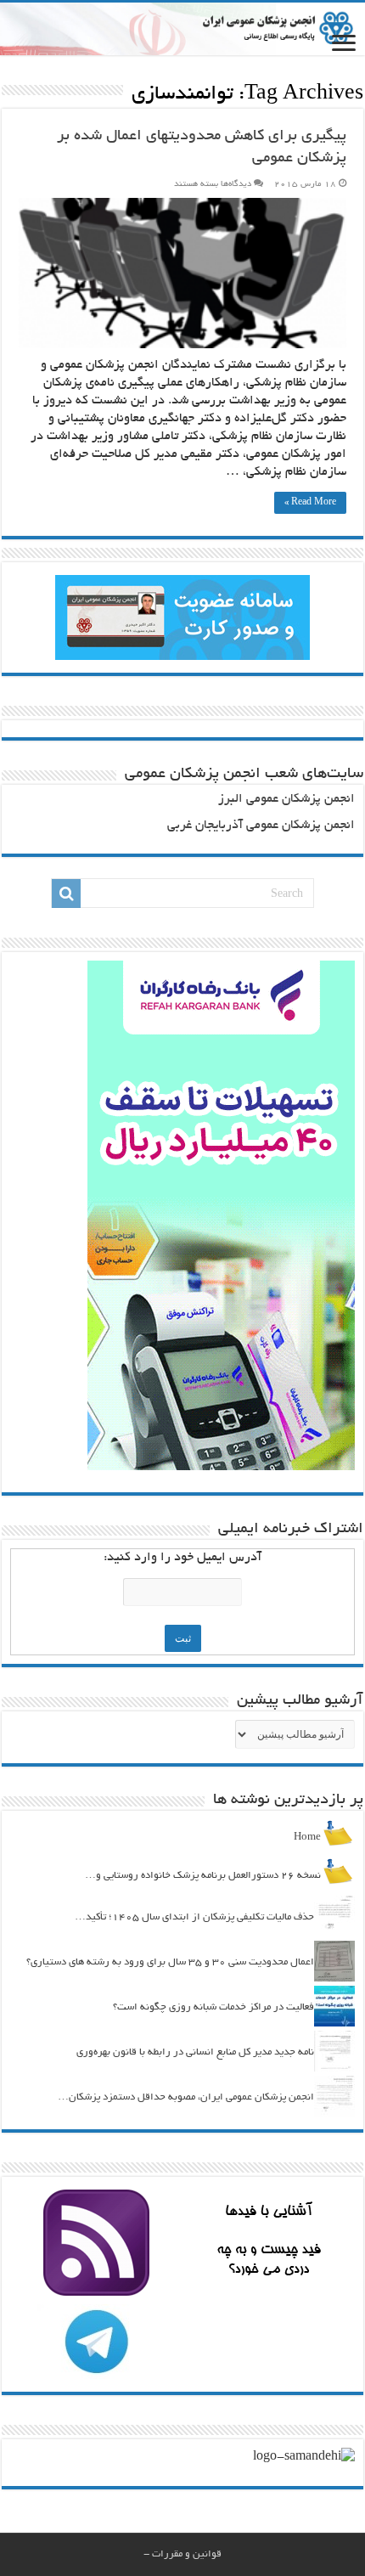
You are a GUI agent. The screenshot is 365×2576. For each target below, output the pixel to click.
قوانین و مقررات (187, 2554)
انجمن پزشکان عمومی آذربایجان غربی (261, 826)
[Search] (66, 893)
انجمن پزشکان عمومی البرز (286, 800)
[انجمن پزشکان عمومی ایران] (182, 29)
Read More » (310, 503)
